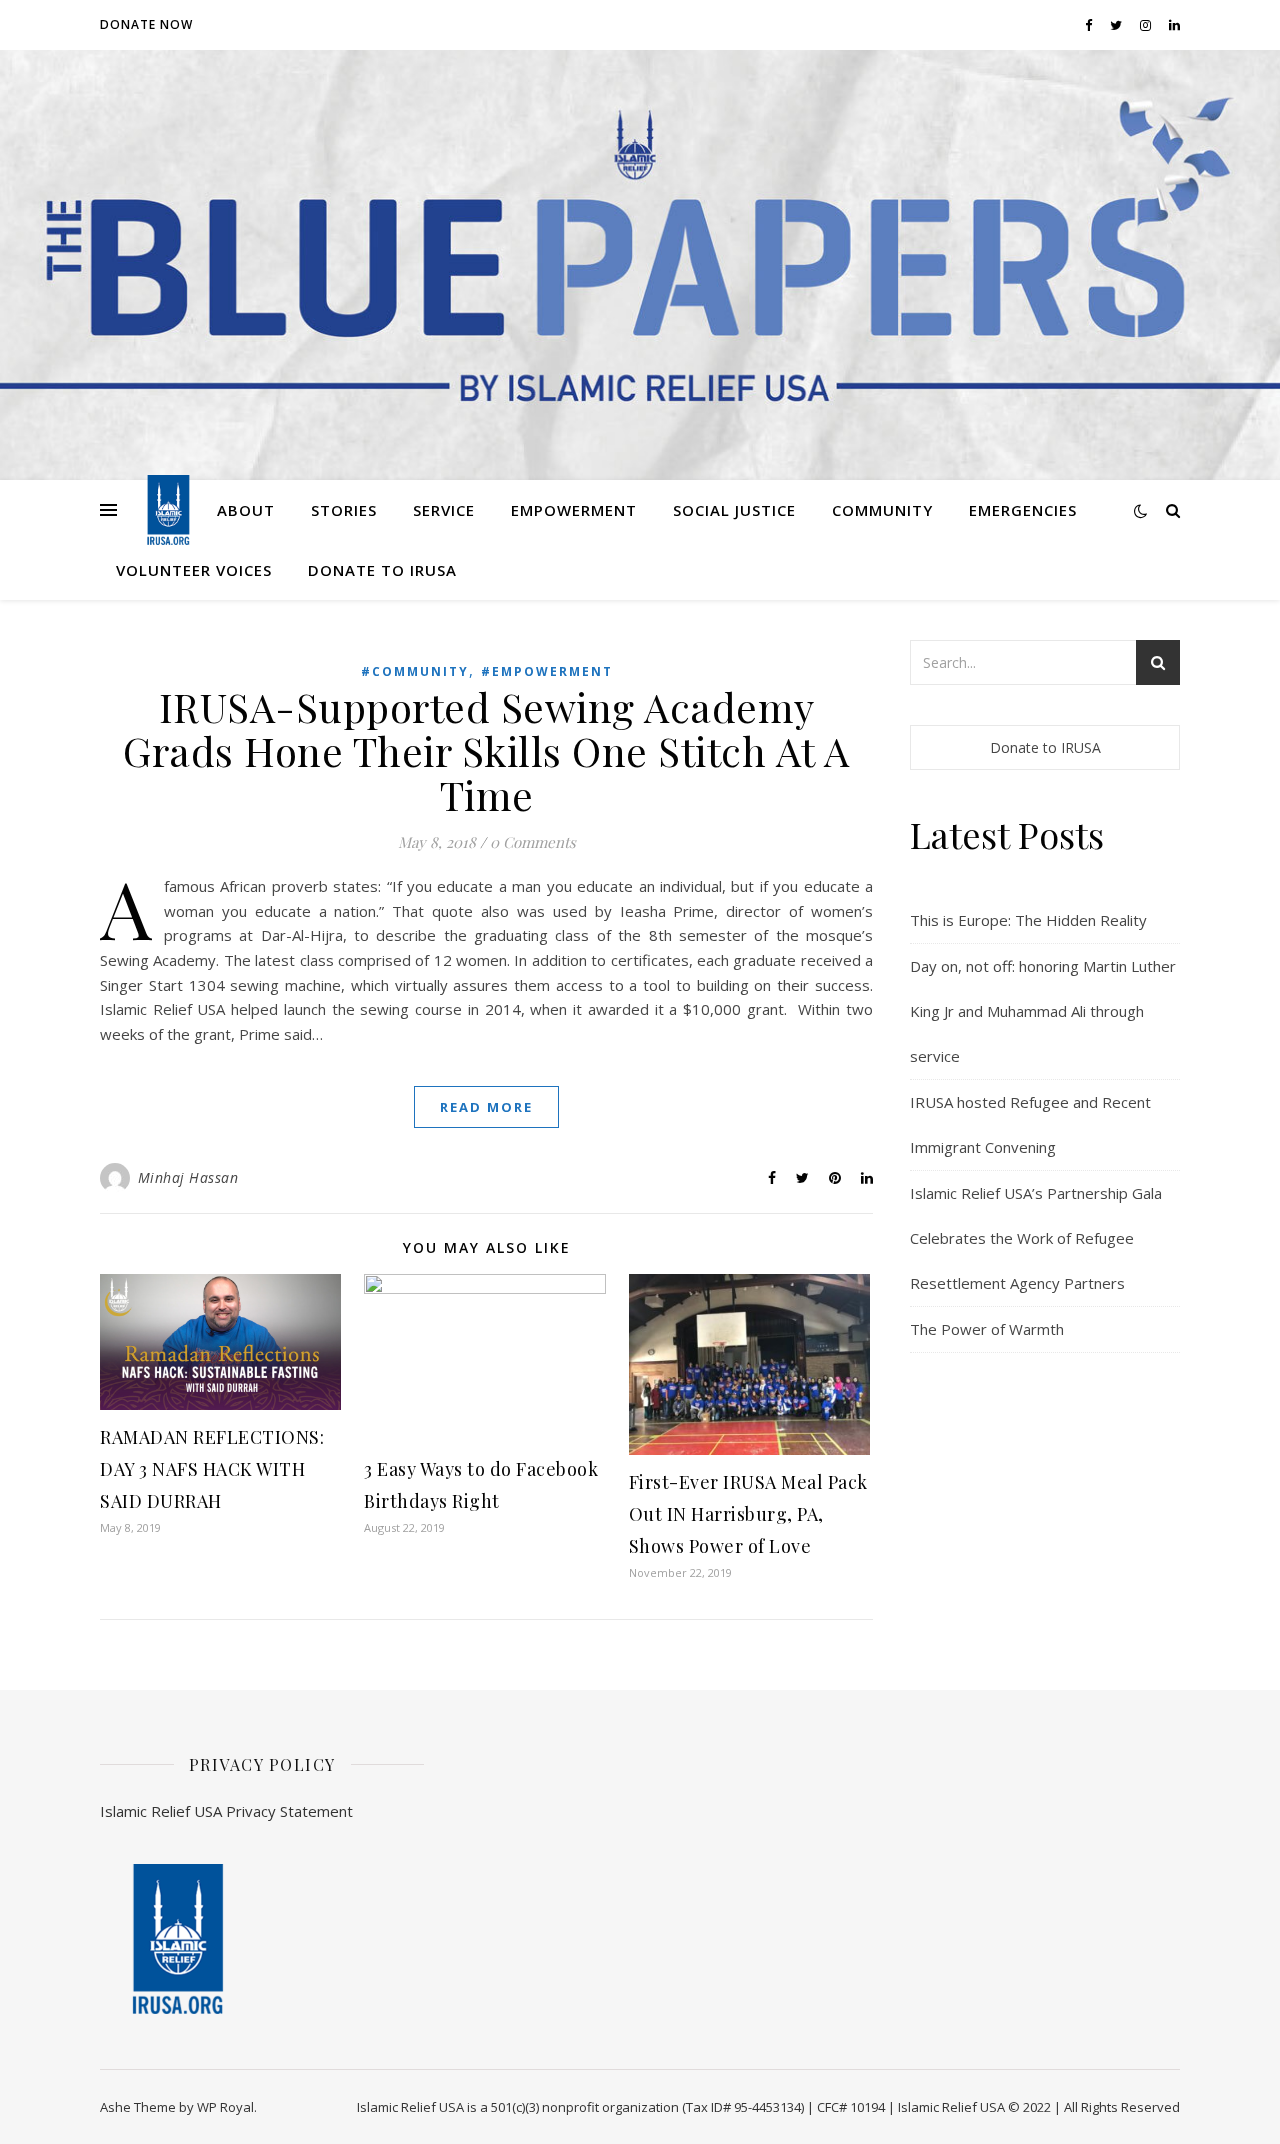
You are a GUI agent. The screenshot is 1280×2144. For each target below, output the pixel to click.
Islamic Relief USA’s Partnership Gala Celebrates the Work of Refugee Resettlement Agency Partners (1036, 1238)
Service (444, 510)
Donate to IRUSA (382, 570)
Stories (344, 510)
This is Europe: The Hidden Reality (1028, 920)
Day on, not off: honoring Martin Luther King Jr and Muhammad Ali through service (1043, 1011)
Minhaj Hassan (188, 1177)
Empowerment (574, 510)
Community (882, 510)
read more (486, 1107)
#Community (415, 671)
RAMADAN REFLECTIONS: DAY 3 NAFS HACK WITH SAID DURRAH (212, 1469)
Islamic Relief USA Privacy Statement (226, 1811)
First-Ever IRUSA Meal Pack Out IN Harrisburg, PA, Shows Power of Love (748, 1514)
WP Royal (225, 2107)
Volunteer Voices (194, 570)
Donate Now (146, 24)
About (246, 510)
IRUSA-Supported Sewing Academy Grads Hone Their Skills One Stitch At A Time (486, 750)
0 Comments (533, 842)
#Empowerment (547, 671)
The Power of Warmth (987, 1329)
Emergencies (1023, 510)
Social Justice (734, 510)
